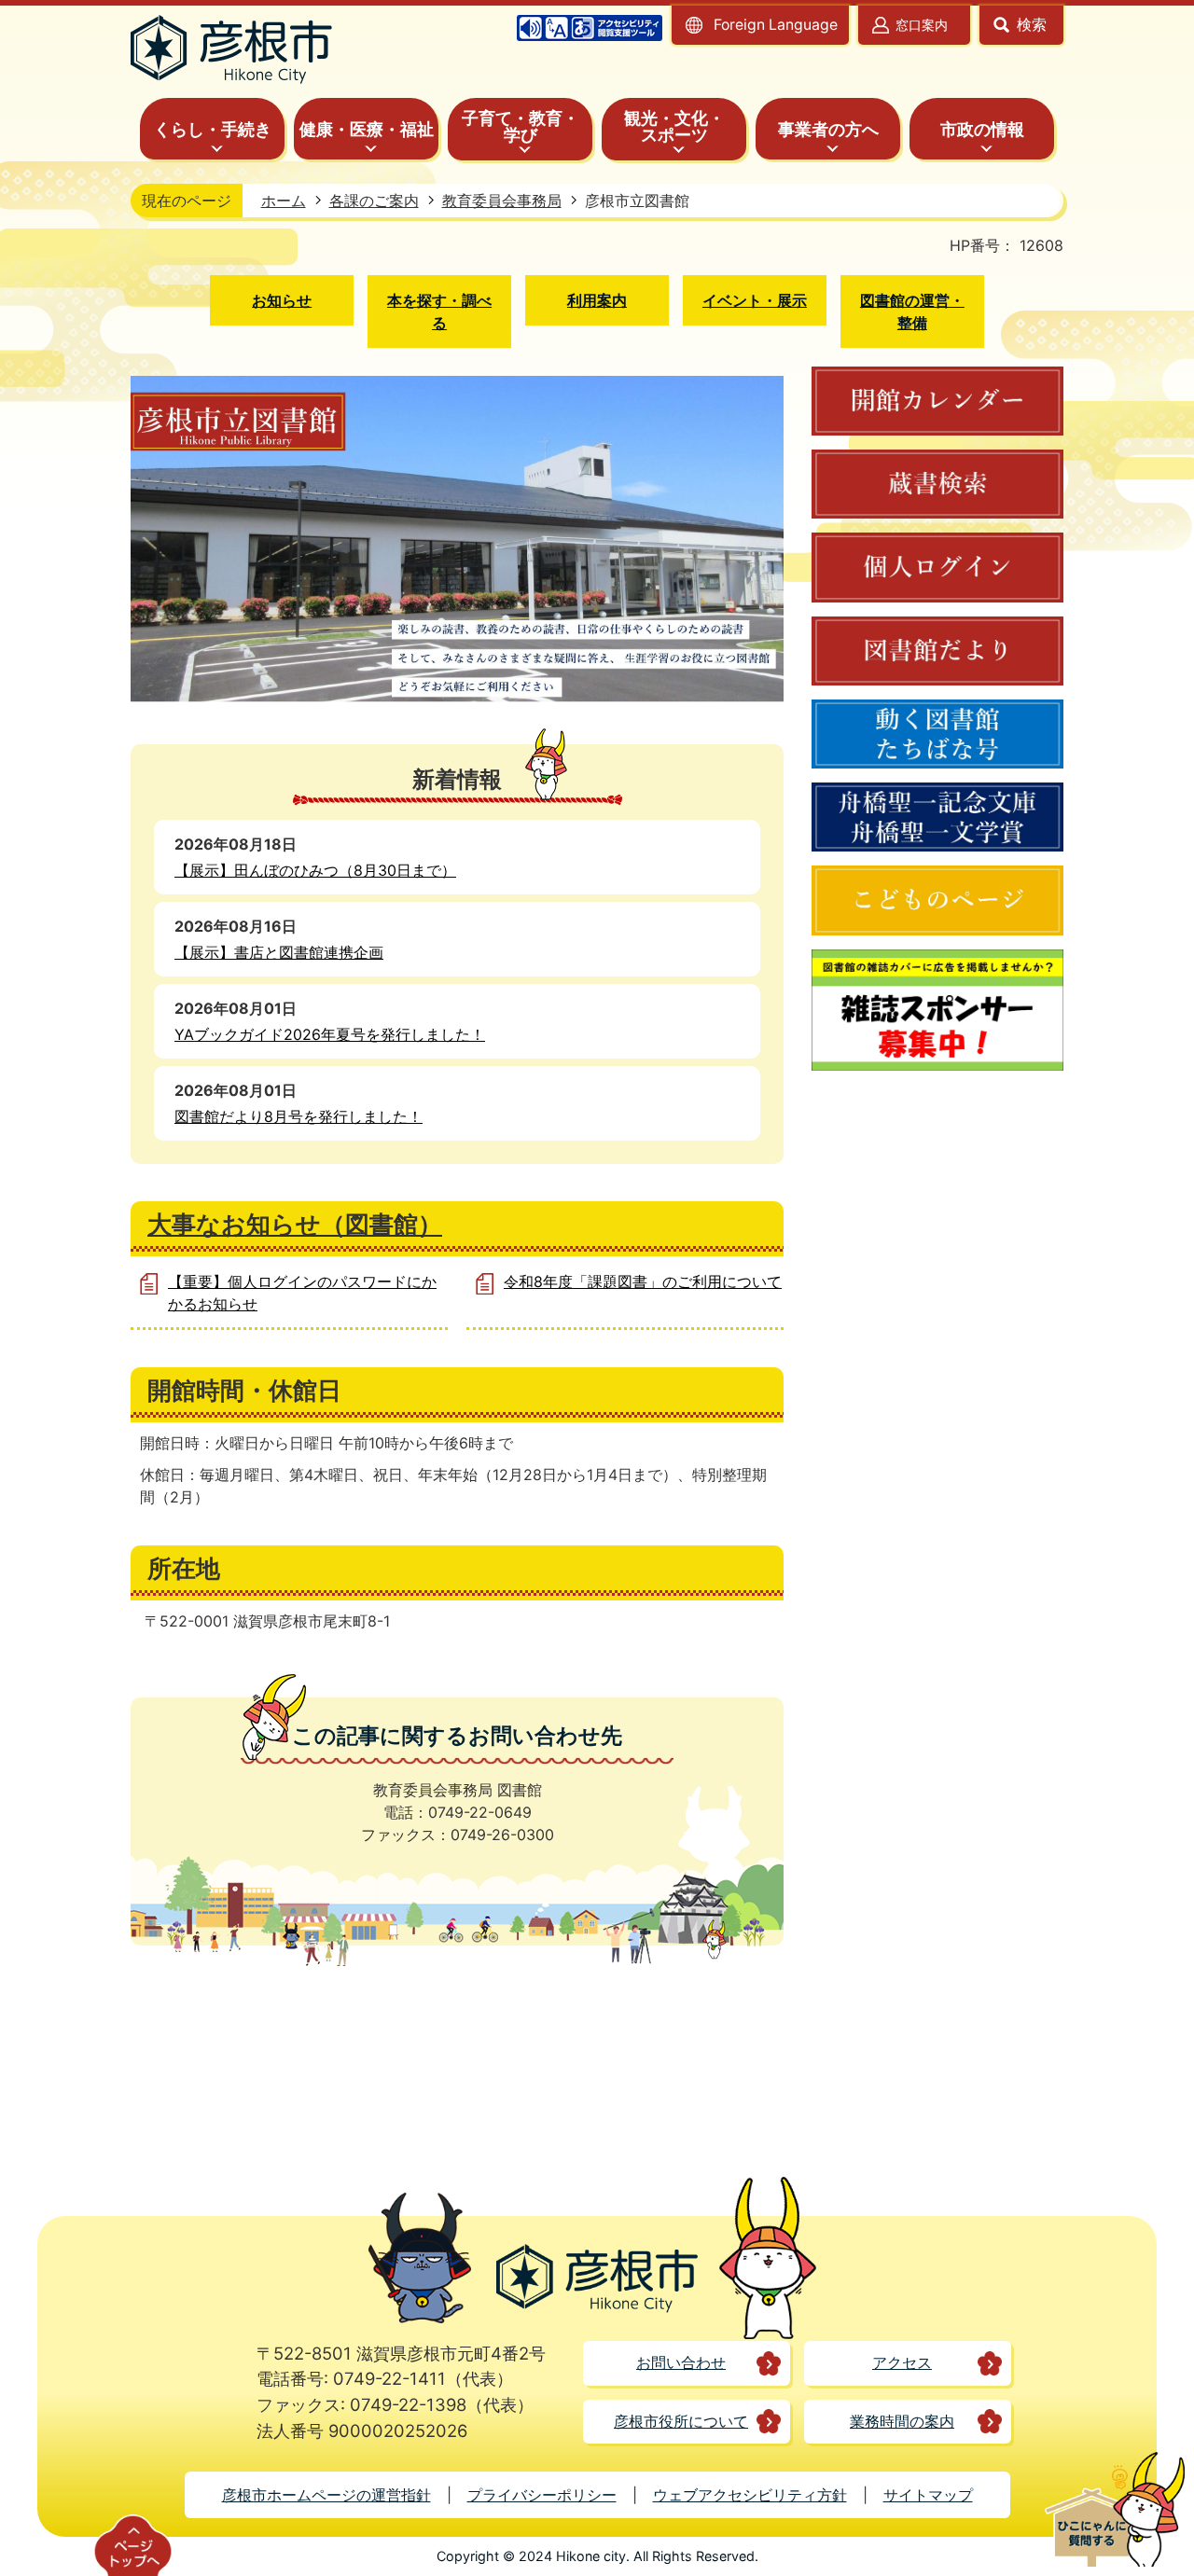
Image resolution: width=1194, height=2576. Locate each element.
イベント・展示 (755, 300)
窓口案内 (922, 25)
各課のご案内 (374, 201)
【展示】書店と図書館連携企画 (279, 952)
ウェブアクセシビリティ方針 (750, 2495)
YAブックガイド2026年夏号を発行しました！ (330, 1034)
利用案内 (597, 300)
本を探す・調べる (439, 312)
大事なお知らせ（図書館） (295, 1224)
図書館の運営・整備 (912, 312)
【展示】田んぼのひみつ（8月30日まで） (315, 870)
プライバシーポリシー (542, 2495)
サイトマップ (928, 2495)
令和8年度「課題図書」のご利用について (643, 1281)
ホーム (284, 201)
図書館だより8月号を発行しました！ (298, 1116)
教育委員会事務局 (502, 201)
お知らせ (282, 300)
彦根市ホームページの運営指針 (326, 2495)
